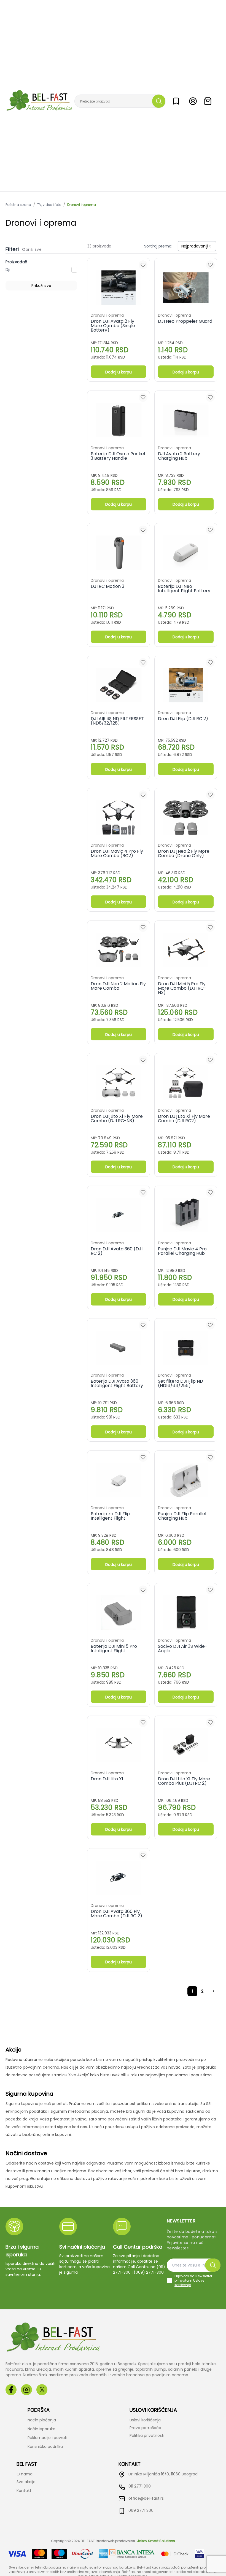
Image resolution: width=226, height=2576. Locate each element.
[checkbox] (169, 2281)
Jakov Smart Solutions (156, 2541)
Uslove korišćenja (189, 2283)
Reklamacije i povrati (47, 2438)
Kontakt (24, 2491)
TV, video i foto (49, 205)
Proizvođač (17, 262)
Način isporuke (41, 2429)
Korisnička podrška (45, 2446)
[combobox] (197, 246)
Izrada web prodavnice (115, 2541)
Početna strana (18, 205)
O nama (25, 2474)
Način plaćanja (42, 2420)
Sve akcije (26, 2482)
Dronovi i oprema (82, 205)
